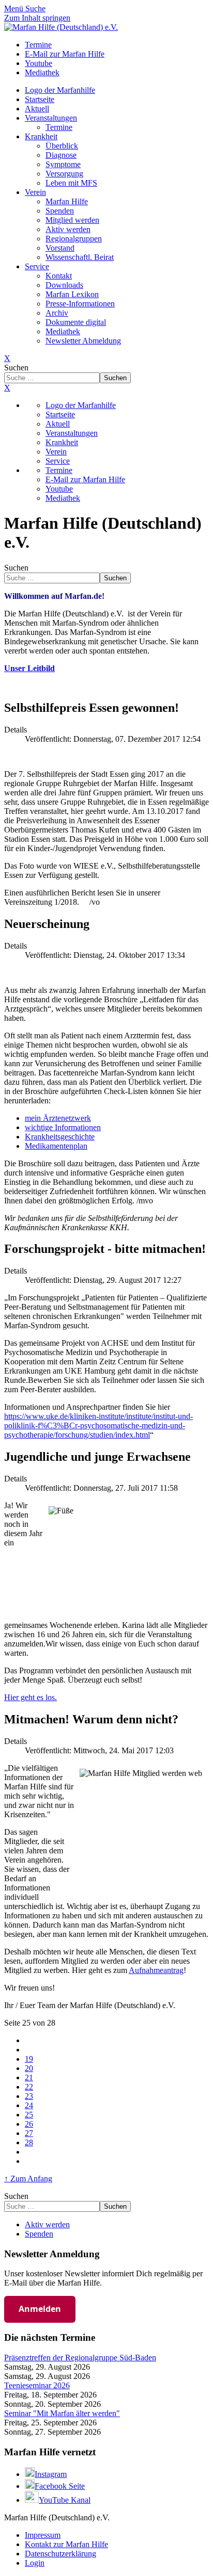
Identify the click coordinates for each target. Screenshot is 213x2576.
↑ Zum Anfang (28, 2179)
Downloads (64, 285)
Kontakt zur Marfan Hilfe (66, 2544)
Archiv (57, 313)
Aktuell (37, 109)
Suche (35, 9)
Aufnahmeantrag (156, 1970)
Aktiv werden (68, 229)
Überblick (62, 146)
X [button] (7, 388)
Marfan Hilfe (67, 201)
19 (29, 2059)
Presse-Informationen (80, 304)
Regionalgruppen (74, 239)
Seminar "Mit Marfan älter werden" (62, 2413)
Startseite (40, 99)
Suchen (16, 368)
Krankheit (41, 136)
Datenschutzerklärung (60, 2554)
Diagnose (61, 155)
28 (29, 2142)
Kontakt (59, 276)
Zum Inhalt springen (37, 18)
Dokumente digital (76, 322)
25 (29, 2115)
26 (29, 2124)
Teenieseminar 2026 (37, 2385)
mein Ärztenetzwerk (58, 1118)
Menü (15, 9)
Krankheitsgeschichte (60, 1137)
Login (35, 2563)
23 (29, 2096)
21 (29, 2077)
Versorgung (64, 174)
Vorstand (60, 248)
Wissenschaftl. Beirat (80, 257)
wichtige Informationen (63, 1127)
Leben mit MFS (71, 183)
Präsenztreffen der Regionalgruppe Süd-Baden (80, 2358)
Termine (59, 127)
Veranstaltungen (51, 118)
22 (29, 2087)
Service (37, 266)
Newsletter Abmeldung (83, 341)
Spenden (60, 211)
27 (29, 2133)
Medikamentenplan (56, 1146)
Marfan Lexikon (72, 294)
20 (29, 2068)
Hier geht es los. (31, 1697)
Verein (35, 192)
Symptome (63, 164)
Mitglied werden (72, 220)
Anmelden (40, 2309)
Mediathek (63, 331)
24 (29, 2105)
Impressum (43, 2535)
